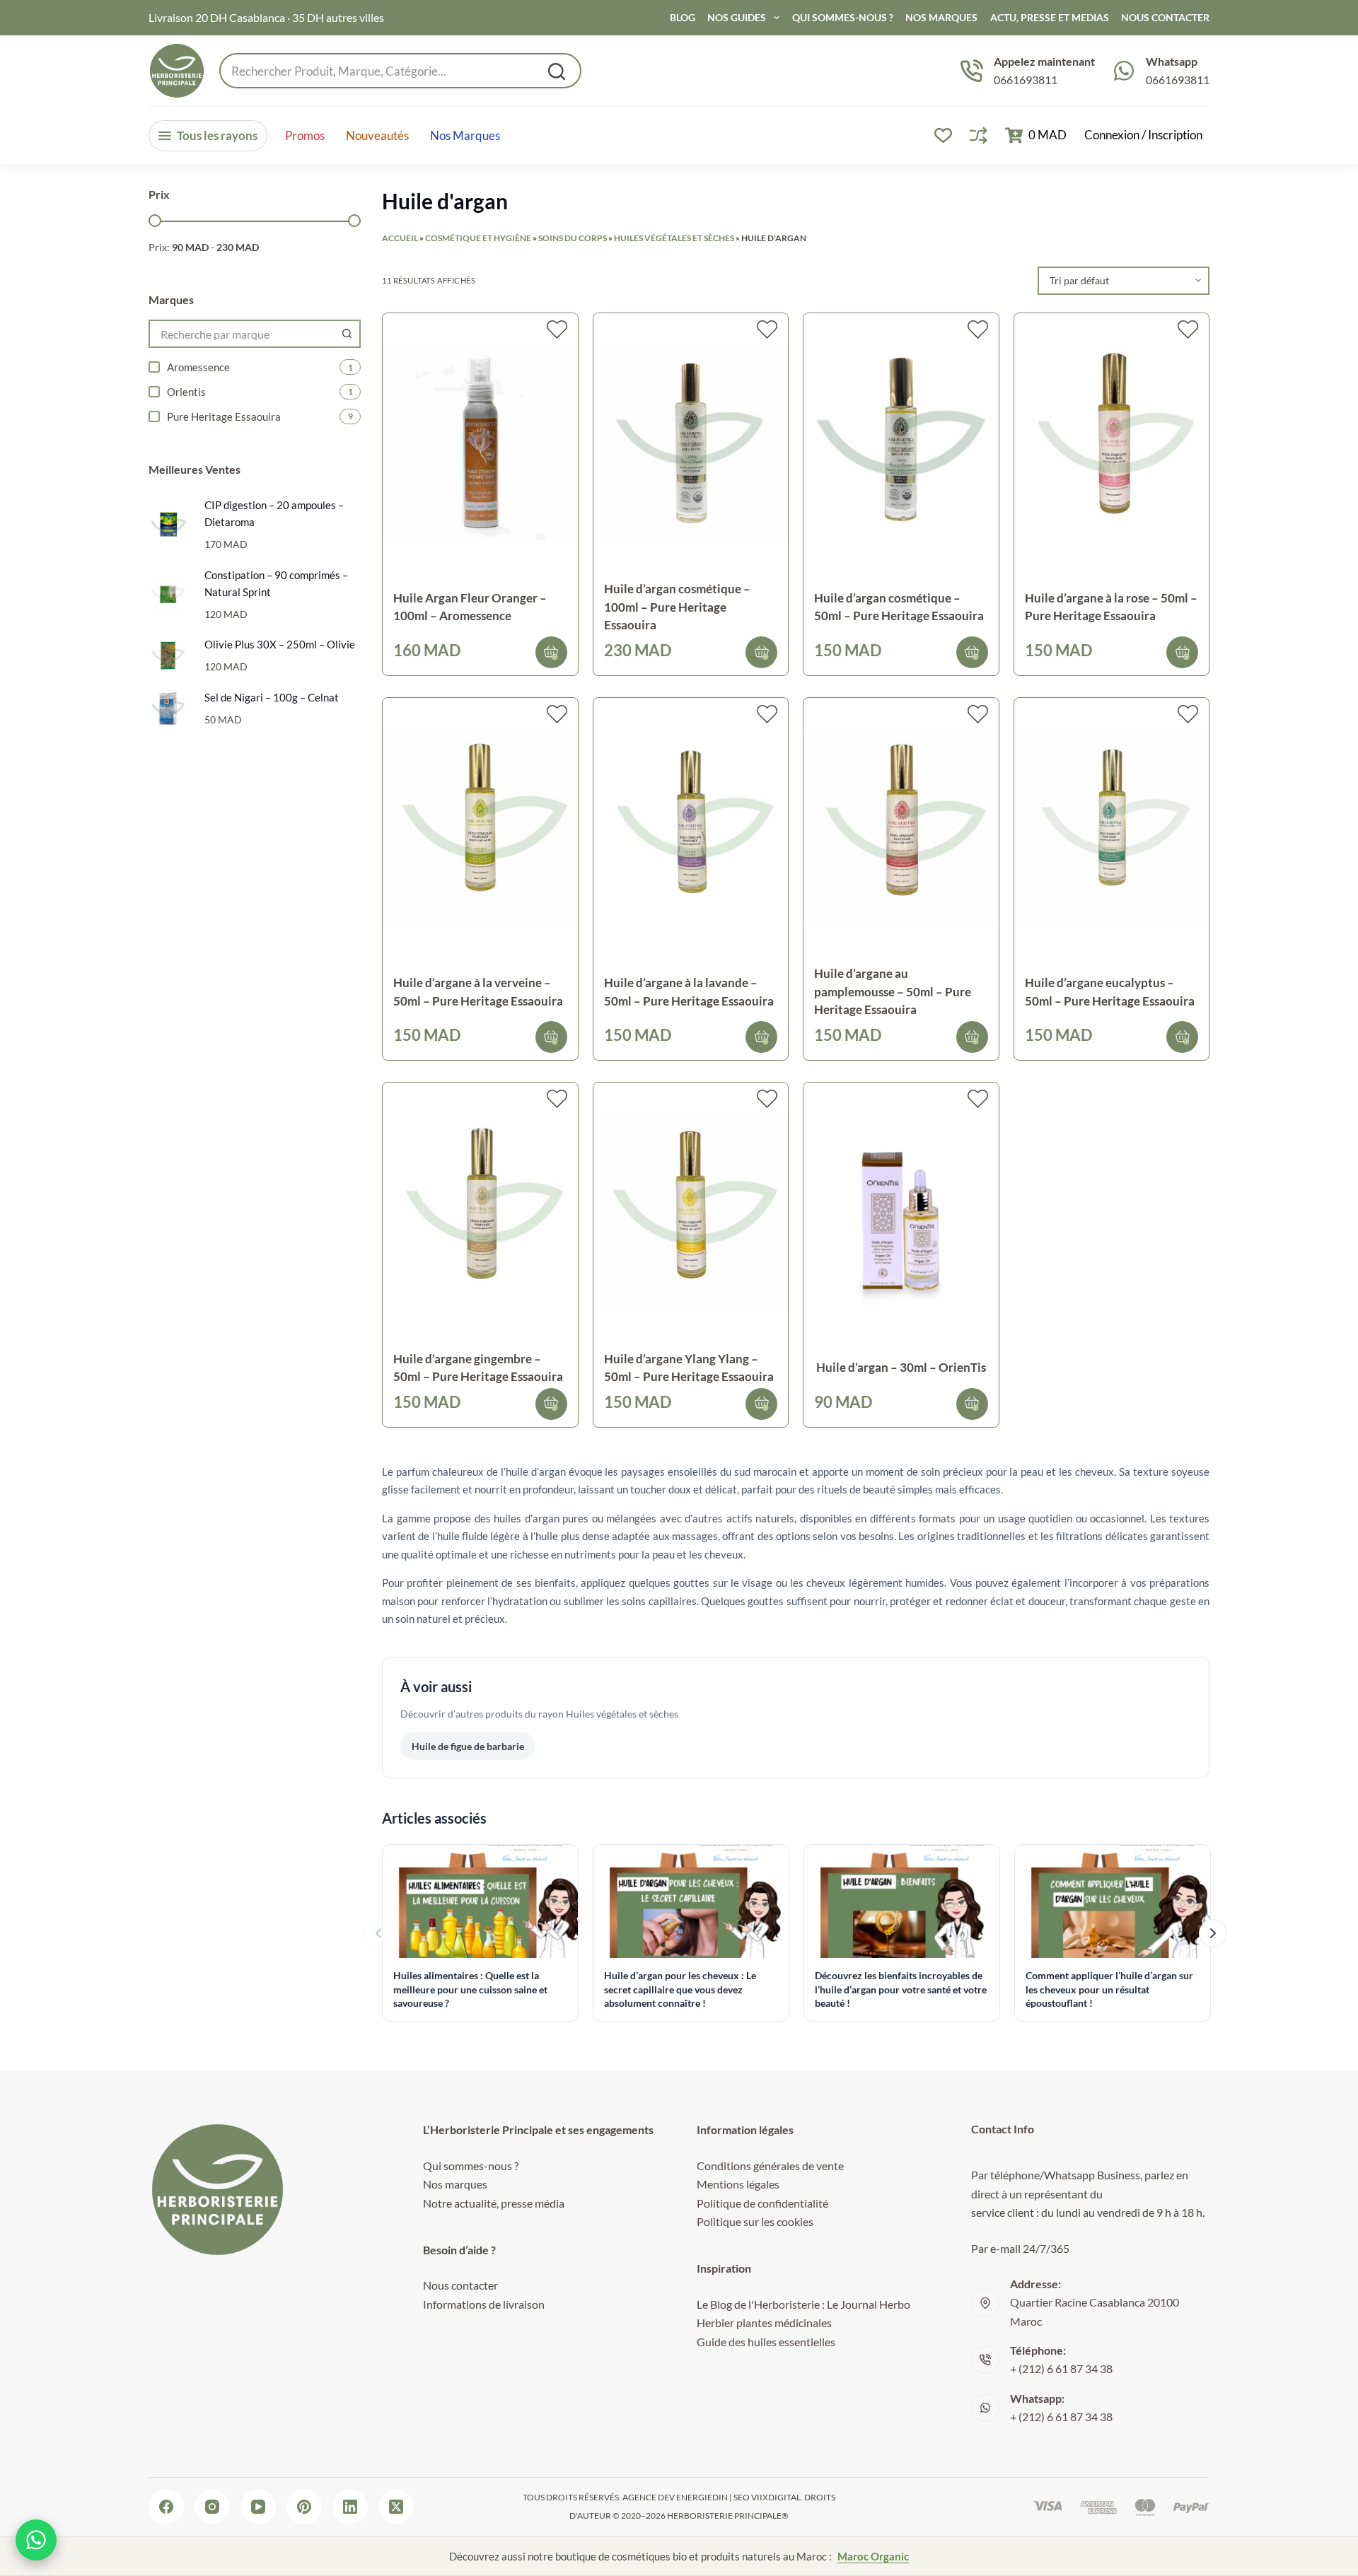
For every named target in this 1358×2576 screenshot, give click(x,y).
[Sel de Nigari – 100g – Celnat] (168, 708)
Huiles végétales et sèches (674, 238)
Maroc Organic (873, 2556)
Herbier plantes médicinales (764, 2323)
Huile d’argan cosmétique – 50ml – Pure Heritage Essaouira (899, 607)
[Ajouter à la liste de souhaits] (557, 330)
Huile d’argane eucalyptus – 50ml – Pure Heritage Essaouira (1110, 992)
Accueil (400, 238)
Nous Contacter (1165, 17)
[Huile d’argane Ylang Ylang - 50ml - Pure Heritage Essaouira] (691, 1212)
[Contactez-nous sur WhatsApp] (36, 2540)
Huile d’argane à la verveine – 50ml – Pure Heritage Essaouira (478, 992)
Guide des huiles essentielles (766, 2342)
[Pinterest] (304, 2507)
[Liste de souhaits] (943, 135)
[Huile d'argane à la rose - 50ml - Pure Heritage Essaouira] (1112, 443)
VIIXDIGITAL (776, 2497)
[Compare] (979, 135)
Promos (305, 136)
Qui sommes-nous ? (843, 17)
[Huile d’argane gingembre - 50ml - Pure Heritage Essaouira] (480, 1212)
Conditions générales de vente (770, 2166)
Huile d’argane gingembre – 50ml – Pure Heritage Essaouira (478, 1368)
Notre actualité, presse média (494, 2203)
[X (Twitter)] (396, 2507)
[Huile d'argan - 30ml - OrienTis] (901, 1212)
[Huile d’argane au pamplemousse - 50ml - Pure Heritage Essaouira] (901, 828)
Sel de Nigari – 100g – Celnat (272, 697)
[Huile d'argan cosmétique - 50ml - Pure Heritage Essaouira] (901, 443)
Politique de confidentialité (762, 2203)
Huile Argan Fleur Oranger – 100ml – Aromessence (470, 607)
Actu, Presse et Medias (1050, 17)
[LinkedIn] (350, 2507)
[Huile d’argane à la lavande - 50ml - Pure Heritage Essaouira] (691, 828)
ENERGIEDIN (702, 2497)
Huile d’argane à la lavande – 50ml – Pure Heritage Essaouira (689, 992)
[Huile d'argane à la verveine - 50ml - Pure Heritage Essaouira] (480, 828)
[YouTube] (258, 2507)
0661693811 (1026, 80)
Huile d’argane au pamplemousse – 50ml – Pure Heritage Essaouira (893, 991)
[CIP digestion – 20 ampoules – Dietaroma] (168, 524)
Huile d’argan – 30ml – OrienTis (901, 1367)
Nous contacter (460, 2285)
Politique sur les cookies (755, 2221)
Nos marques (465, 136)
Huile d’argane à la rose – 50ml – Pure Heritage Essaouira (1111, 607)
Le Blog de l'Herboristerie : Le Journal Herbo (803, 2304)
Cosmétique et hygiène (478, 238)
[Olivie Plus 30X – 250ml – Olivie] (168, 655)
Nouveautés (377, 136)
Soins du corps (573, 238)
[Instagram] (212, 2507)
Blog (683, 17)
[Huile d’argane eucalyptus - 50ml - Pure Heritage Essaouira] (1112, 828)
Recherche (557, 71)
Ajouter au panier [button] (551, 652)
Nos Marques (941, 17)
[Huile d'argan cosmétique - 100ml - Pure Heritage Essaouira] (691, 443)
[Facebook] (166, 2507)
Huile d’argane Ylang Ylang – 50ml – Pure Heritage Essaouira (689, 1368)
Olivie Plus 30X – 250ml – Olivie (280, 644)
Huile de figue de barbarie (468, 1746)
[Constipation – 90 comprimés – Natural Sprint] (168, 594)
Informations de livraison (484, 2304)
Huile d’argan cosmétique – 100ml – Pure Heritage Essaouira (677, 607)
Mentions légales (738, 2184)
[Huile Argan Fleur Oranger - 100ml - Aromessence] (480, 443)
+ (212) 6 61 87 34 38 (1061, 2368)
